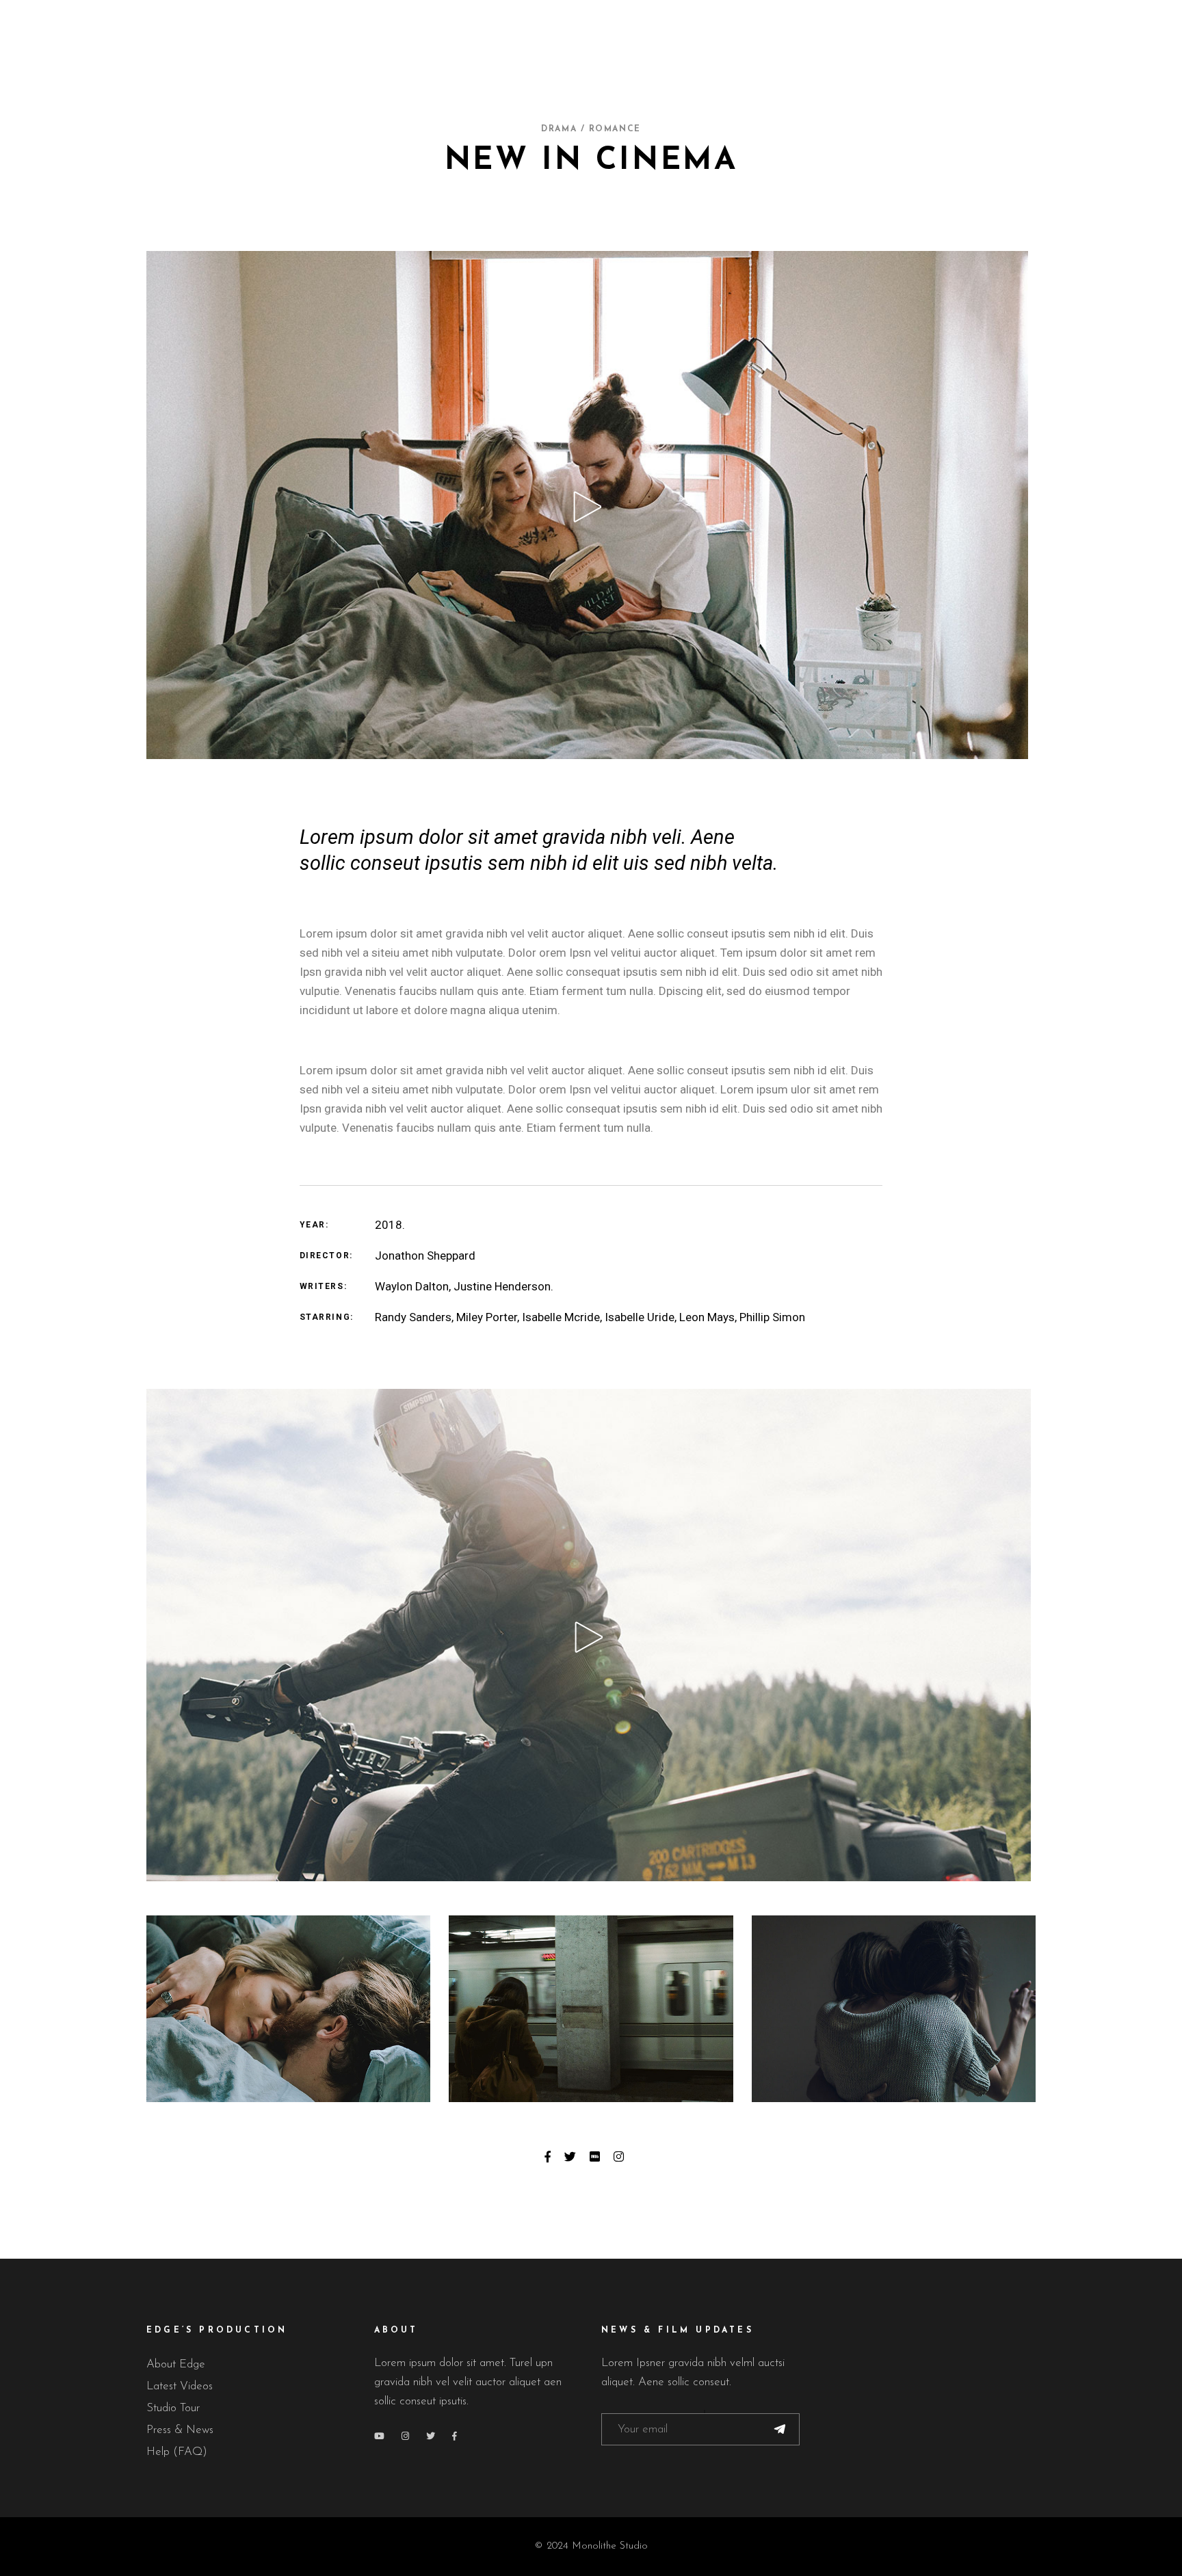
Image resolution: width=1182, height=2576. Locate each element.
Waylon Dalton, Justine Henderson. (464, 1286)
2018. (390, 1225)
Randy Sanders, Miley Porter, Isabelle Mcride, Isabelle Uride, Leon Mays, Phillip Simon (590, 1317)
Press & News (180, 2430)
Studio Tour (173, 2408)
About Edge (176, 2364)
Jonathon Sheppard (425, 1256)
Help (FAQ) (177, 2452)
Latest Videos (180, 2386)
